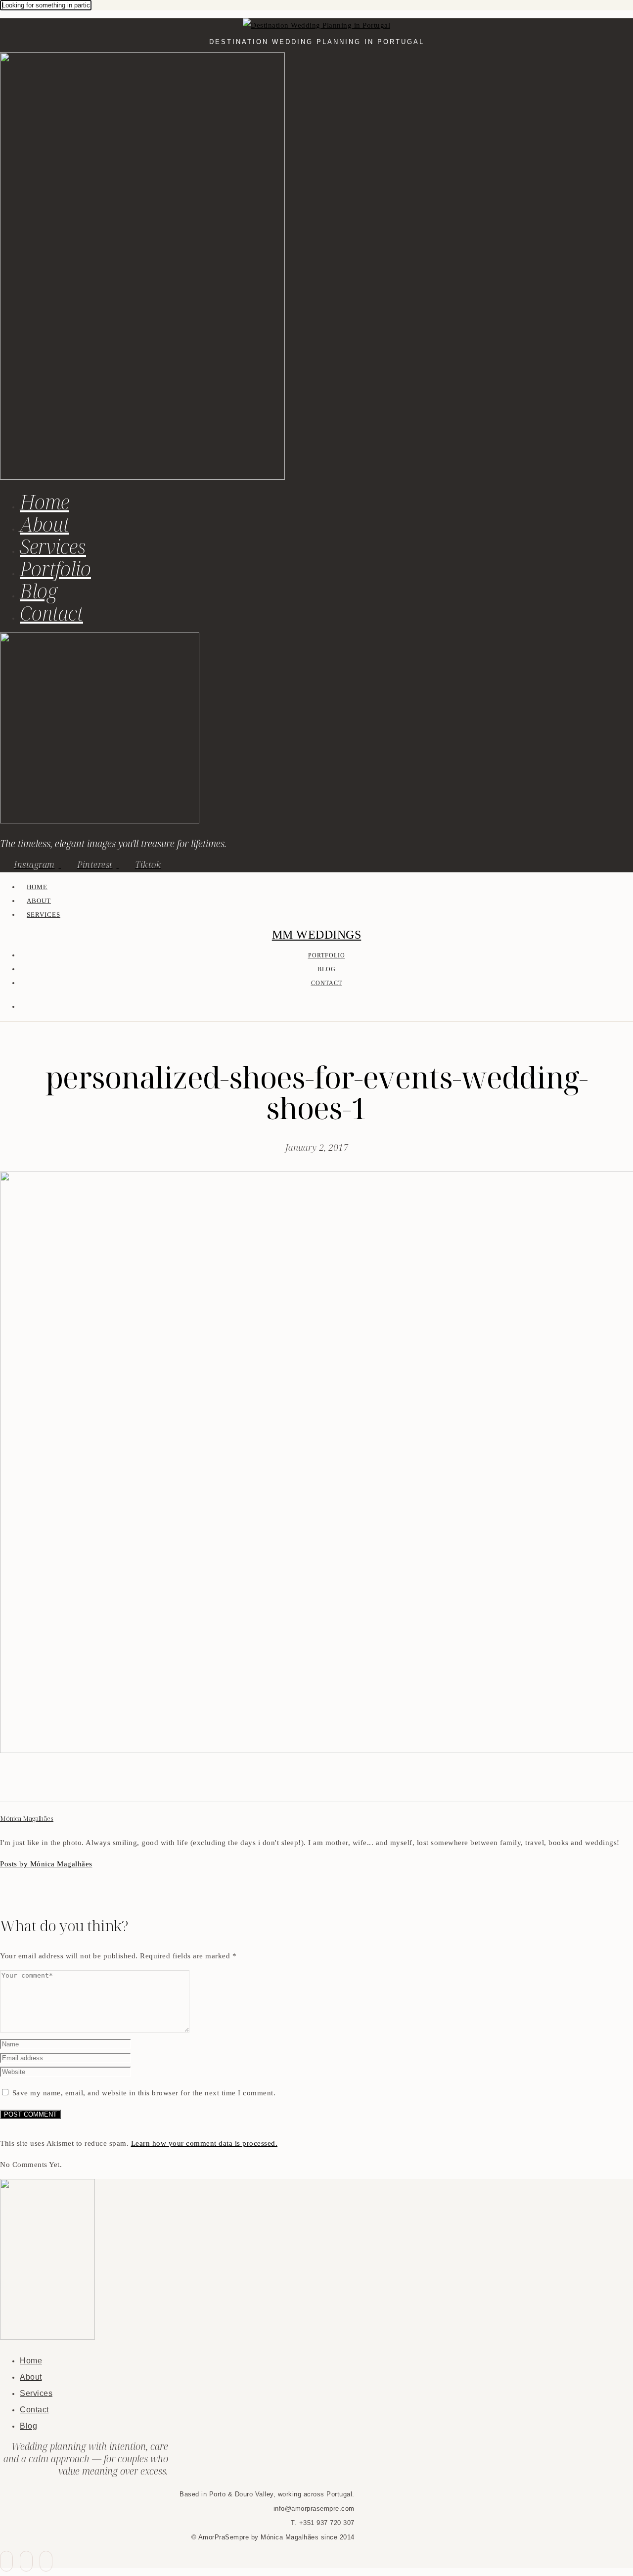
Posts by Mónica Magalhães (46, 1864)
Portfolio (55, 568)
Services (53, 546)
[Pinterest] (30, 1783)
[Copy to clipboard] (42, 1783)
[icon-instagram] (46, 2561)
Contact (51, 613)
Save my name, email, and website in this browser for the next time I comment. (144, 2093)
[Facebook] (6, 1783)
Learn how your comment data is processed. (204, 2143)
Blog (39, 591)
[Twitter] (18, 1783)
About (45, 524)
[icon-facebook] (6, 2561)
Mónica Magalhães (27, 1819)
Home (45, 502)
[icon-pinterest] (26, 2561)
